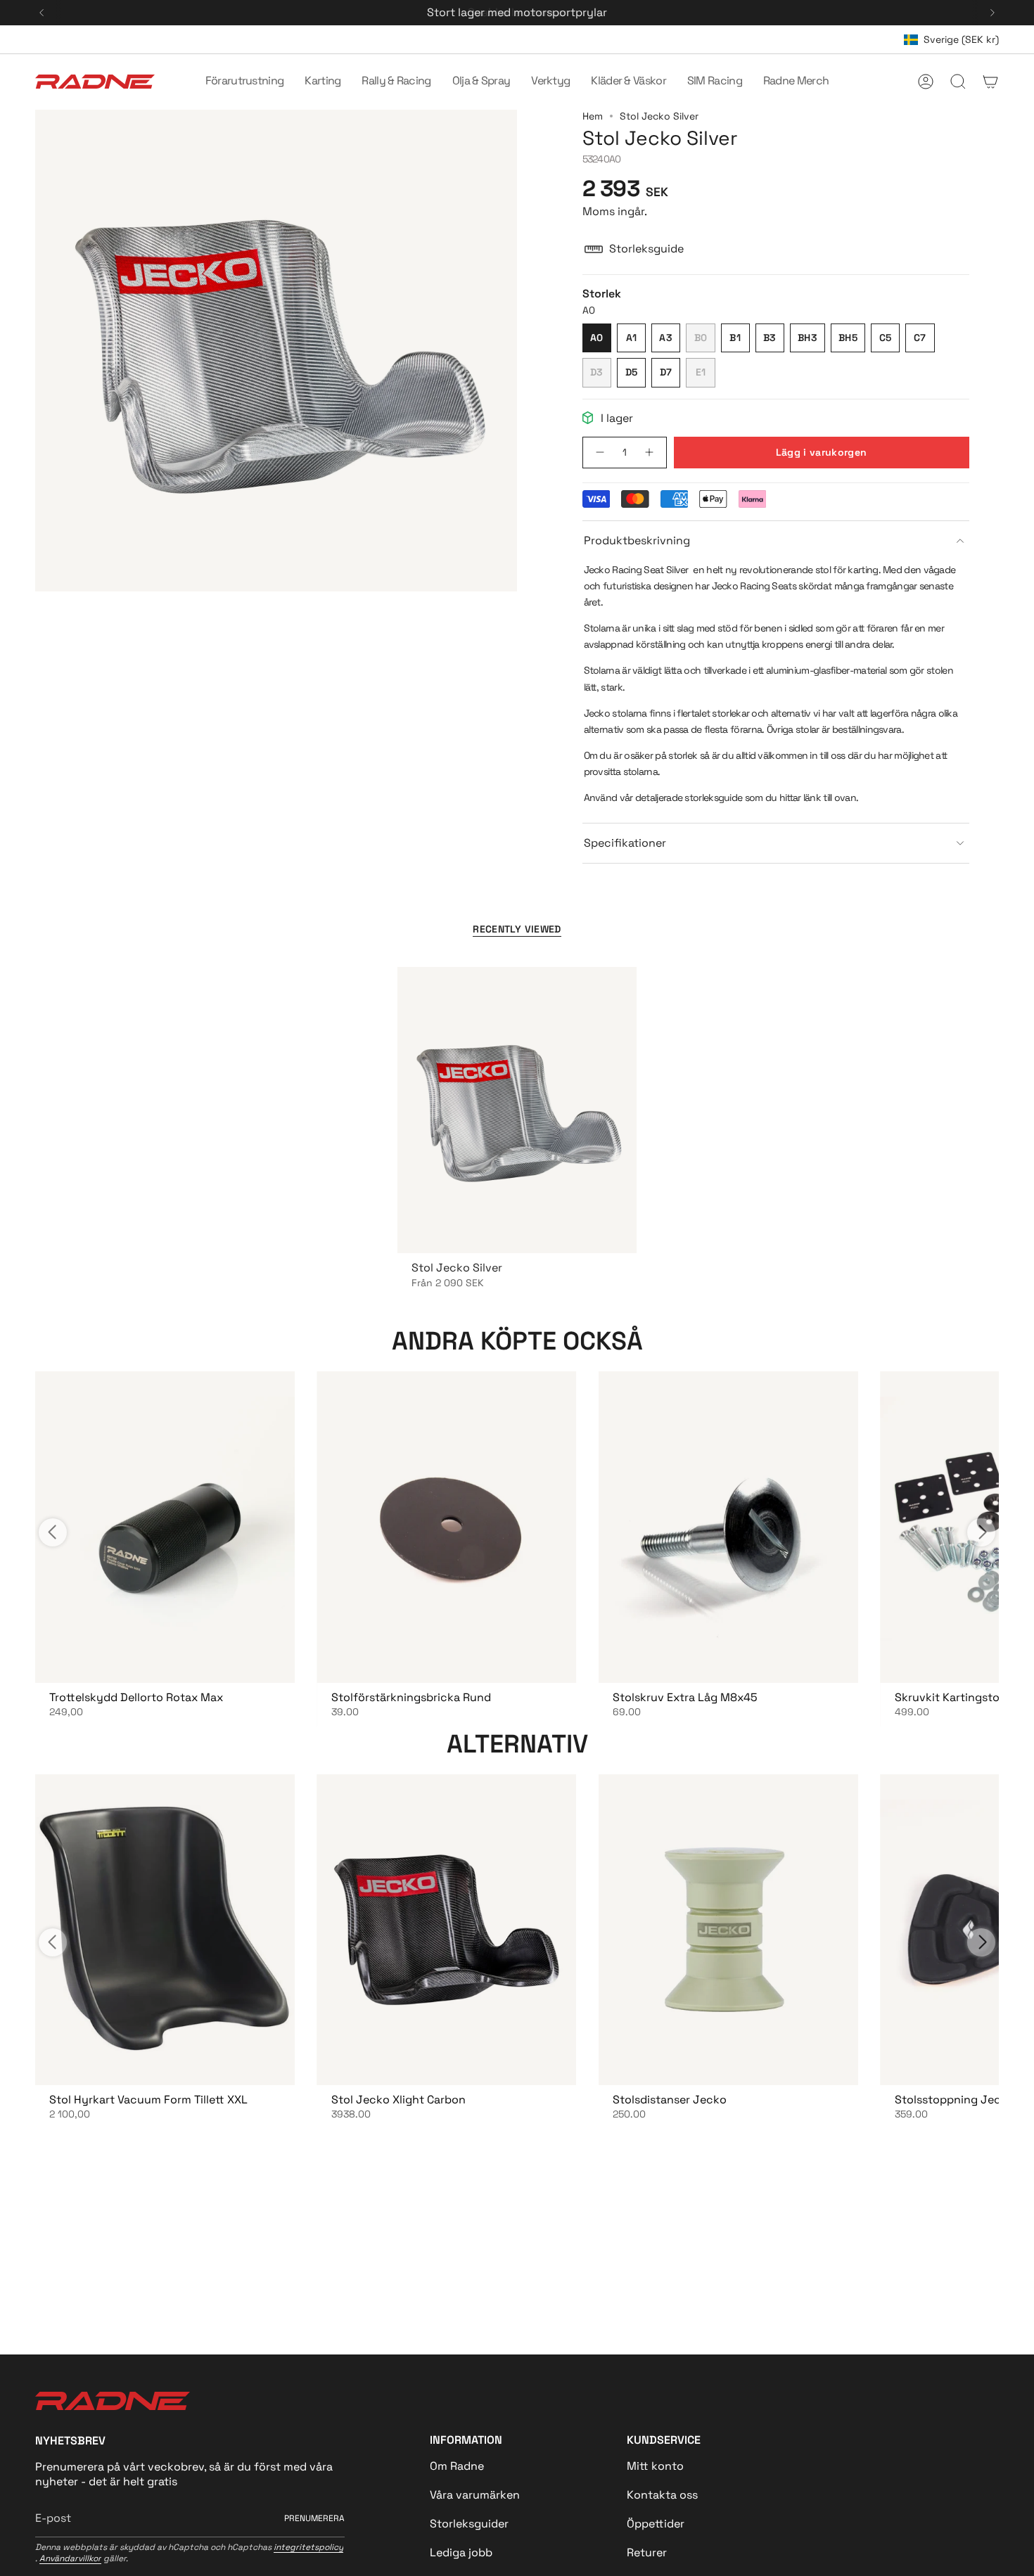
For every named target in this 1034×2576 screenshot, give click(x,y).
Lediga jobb (461, 2552)
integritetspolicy (308, 2547)
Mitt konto (655, 2466)
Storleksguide (646, 249)
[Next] (992, 13)
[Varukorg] (990, 82)
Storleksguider (469, 2524)
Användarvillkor (70, 2558)
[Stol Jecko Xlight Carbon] (447, 1930)
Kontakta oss (662, 2495)
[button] (245, 82)
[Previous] (42, 13)
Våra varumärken (475, 2495)
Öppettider (656, 2524)
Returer (647, 2552)
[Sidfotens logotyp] (113, 2401)
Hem (593, 116)
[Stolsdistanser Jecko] (728, 1930)
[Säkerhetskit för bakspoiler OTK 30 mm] (165, 1527)
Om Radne (457, 2466)
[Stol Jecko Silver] (517, 1110)
